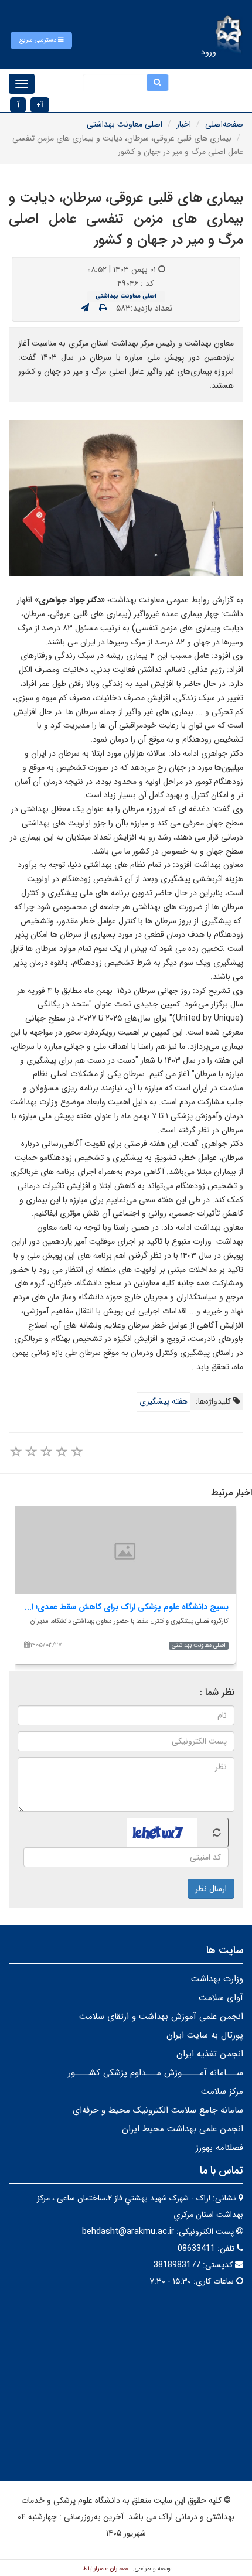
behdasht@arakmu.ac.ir (128, 2232)
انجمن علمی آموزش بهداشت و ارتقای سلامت (161, 2017)
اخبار (184, 124)
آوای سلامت (221, 1998)
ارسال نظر (211, 1889)
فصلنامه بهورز (219, 2148)
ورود (209, 52)
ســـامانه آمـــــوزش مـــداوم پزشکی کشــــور (156, 2073)
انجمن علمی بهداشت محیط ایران (183, 2129)
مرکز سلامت (222, 2091)
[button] (41, 40)
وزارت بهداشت (217, 1979)
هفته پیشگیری (164, 1401)
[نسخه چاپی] (103, 308)
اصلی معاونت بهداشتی (125, 124)
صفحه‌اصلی (224, 124)
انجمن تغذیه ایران (210, 2054)
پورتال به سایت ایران (205, 2035)
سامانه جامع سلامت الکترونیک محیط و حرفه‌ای (158, 2110)
